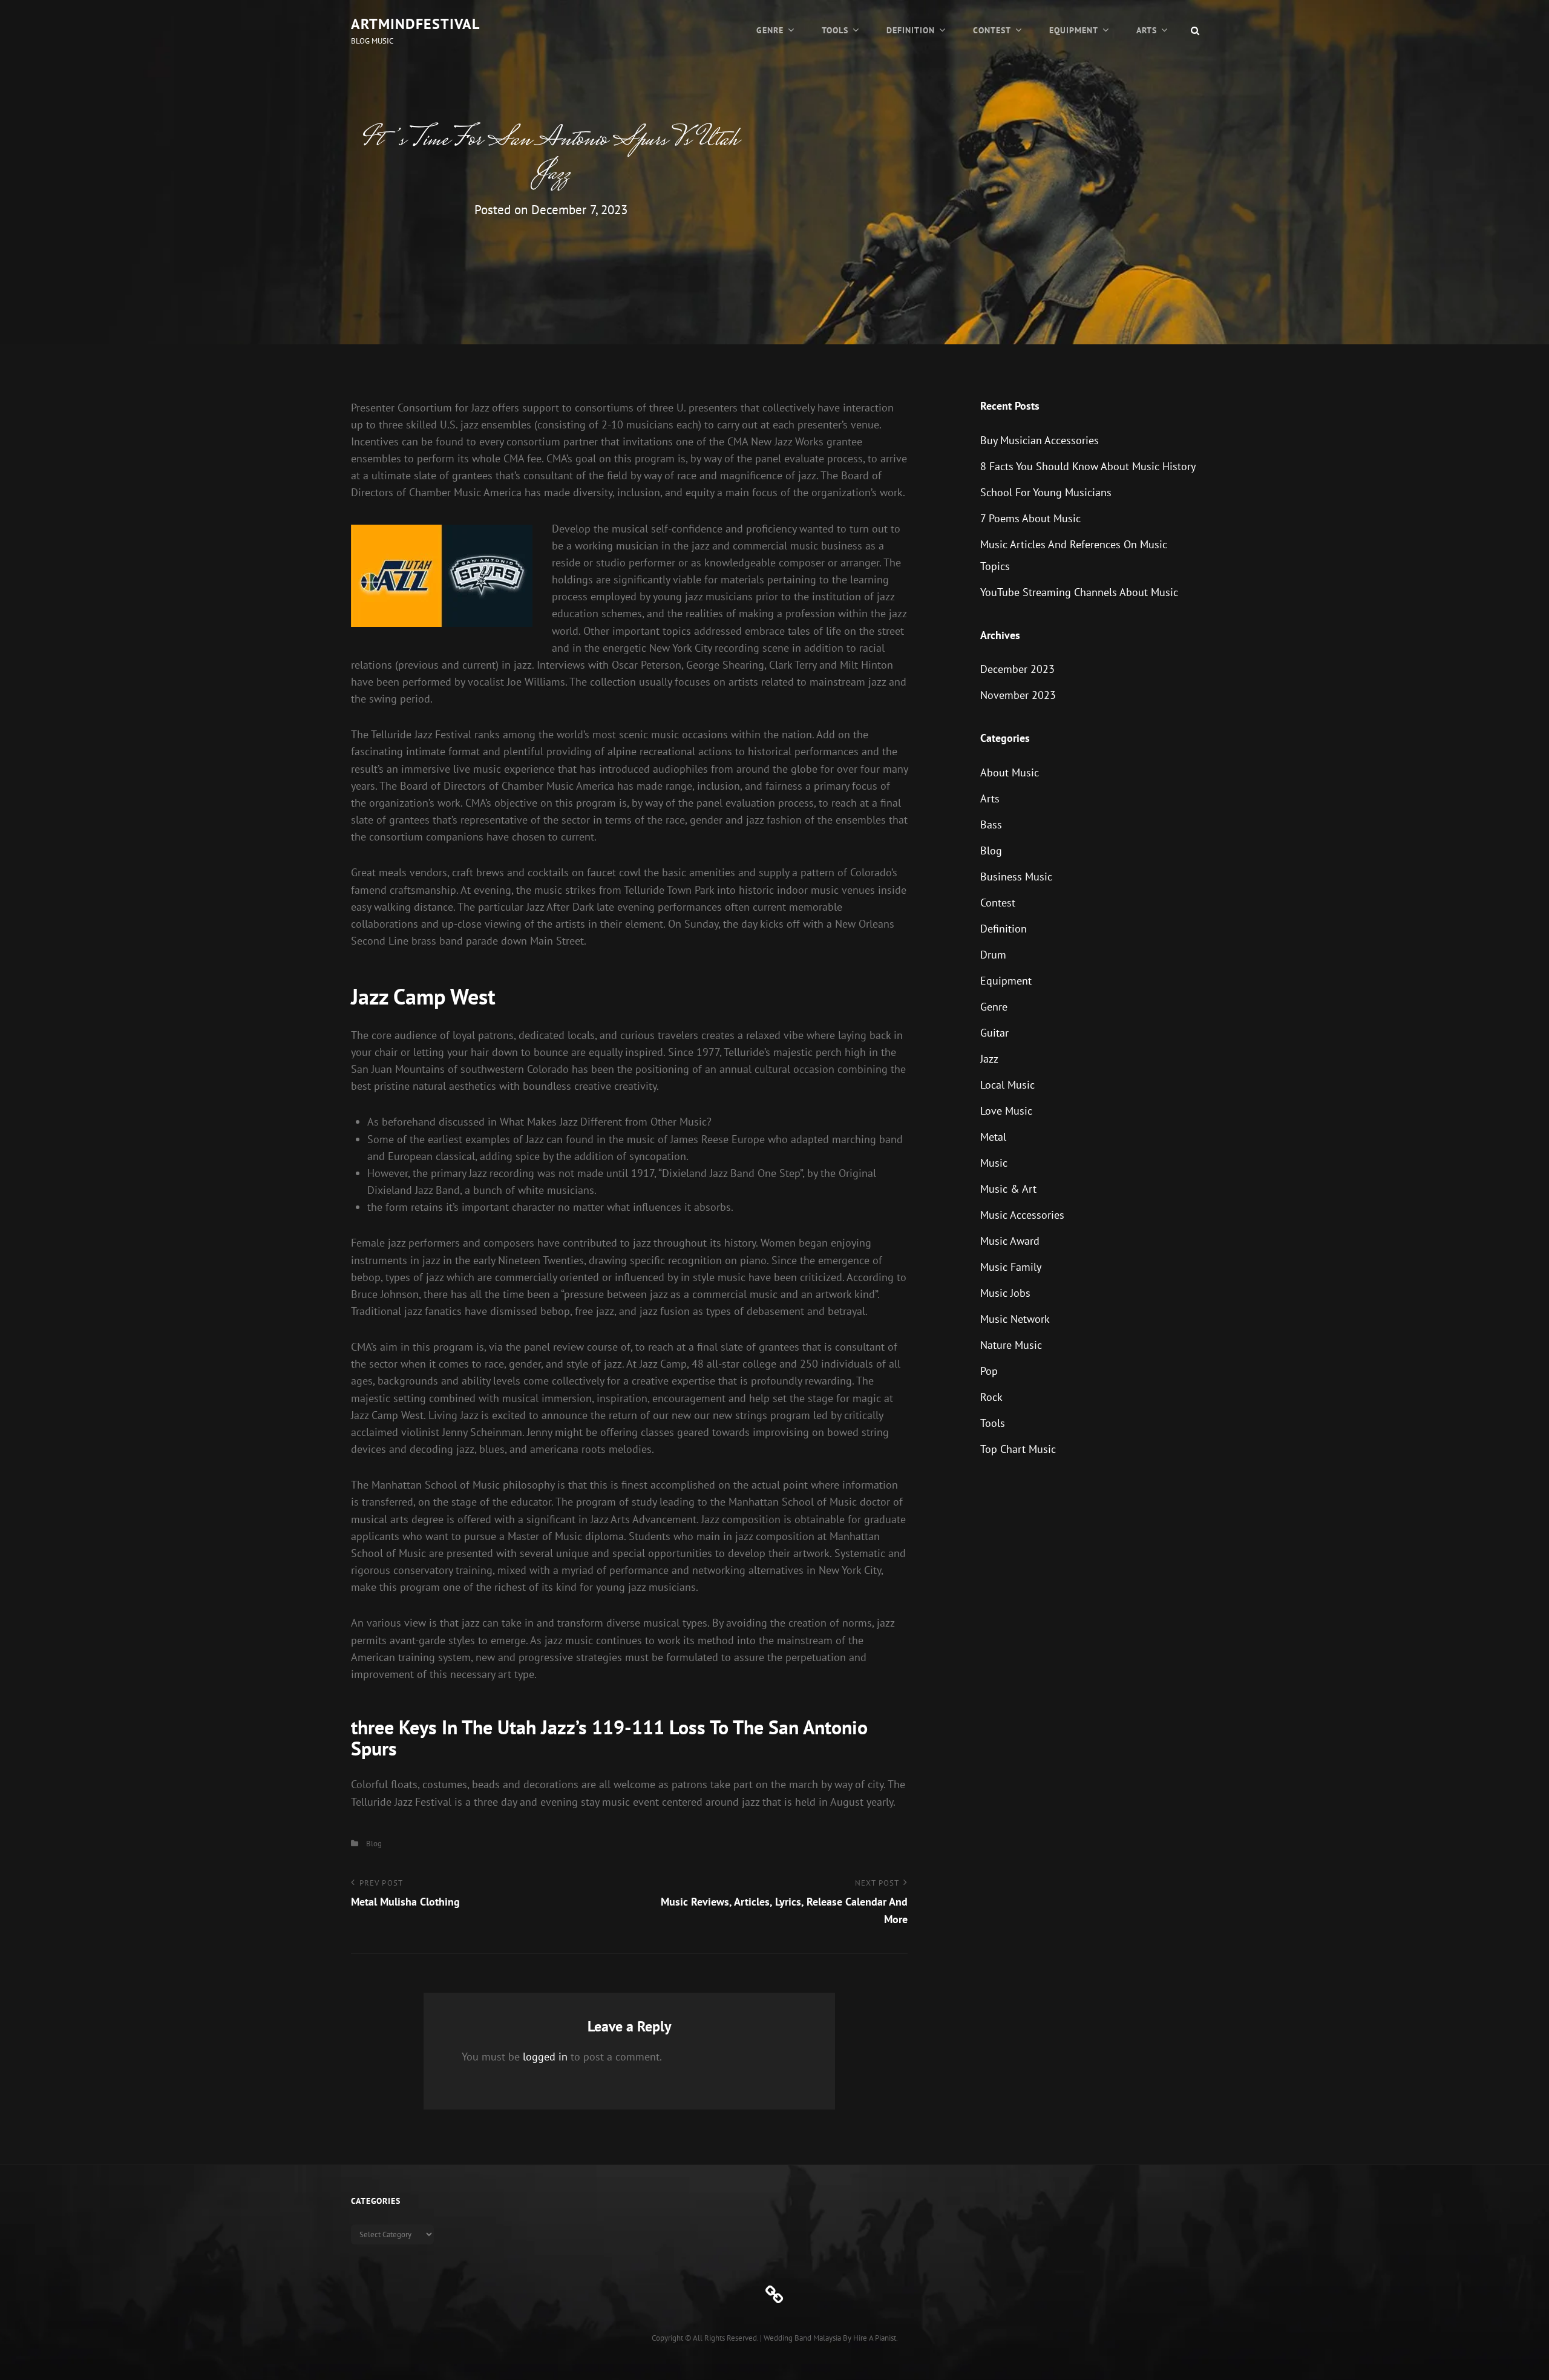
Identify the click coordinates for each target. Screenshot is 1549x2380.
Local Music (1007, 1085)
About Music (1010, 772)
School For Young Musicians (1046, 492)
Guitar (994, 1033)
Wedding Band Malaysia (802, 2338)
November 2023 (1018, 695)
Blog (374, 1844)
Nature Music (1011, 1345)
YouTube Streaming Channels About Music (1079, 592)
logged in (545, 2057)
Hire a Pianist (875, 2338)
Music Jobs (1005, 1293)
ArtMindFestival (415, 24)
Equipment (1074, 30)
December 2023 (1017, 669)
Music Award (1010, 1241)
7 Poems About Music (1030, 518)
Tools (835, 30)
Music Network (1015, 1319)
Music (994, 1163)
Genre (770, 30)
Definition (911, 30)
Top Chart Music (1018, 1449)
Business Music (1016, 877)
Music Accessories (1022, 1215)
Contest (992, 30)
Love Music (1006, 1111)
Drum (993, 955)
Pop (989, 1371)
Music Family (1011, 1267)
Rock (991, 1397)
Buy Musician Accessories (1040, 440)
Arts (1147, 30)
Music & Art (1008, 1189)
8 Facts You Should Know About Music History (1088, 466)
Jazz (989, 1059)
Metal (993, 1137)
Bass (991, 824)
